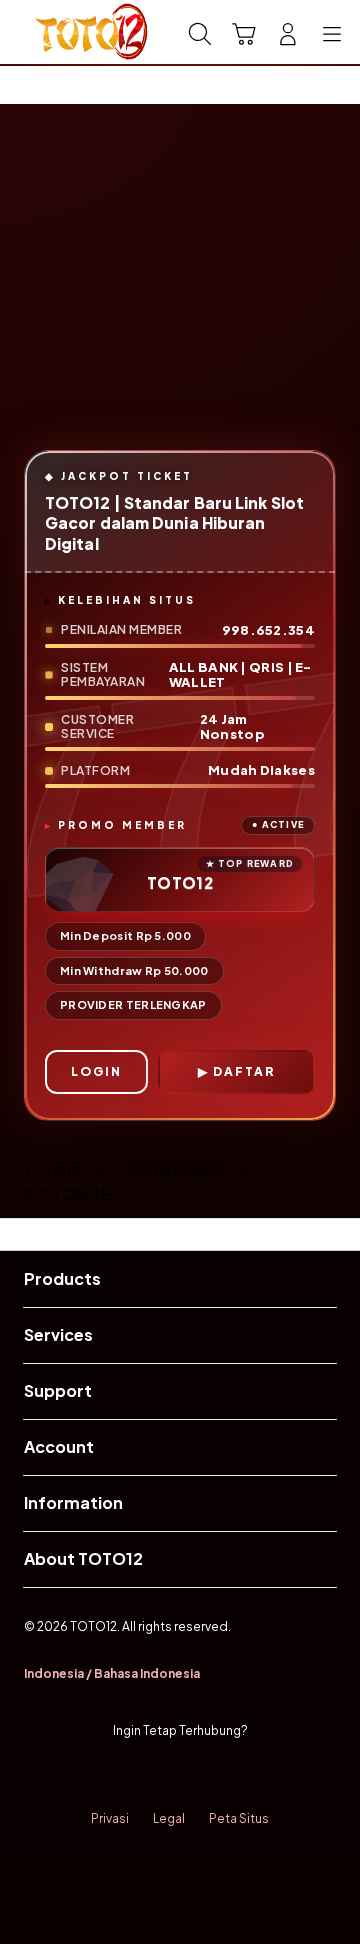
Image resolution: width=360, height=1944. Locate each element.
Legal (169, 1818)
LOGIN (96, 1071)
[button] (244, 34)
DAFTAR (244, 1071)
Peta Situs (239, 1818)
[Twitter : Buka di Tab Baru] (160, 1775)
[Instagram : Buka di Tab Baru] (200, 1775)
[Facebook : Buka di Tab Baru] (120, 1775)
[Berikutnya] (340, 293)
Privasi (110, 1818)
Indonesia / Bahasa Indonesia (112, 1673)
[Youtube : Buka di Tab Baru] (240, 1775)
